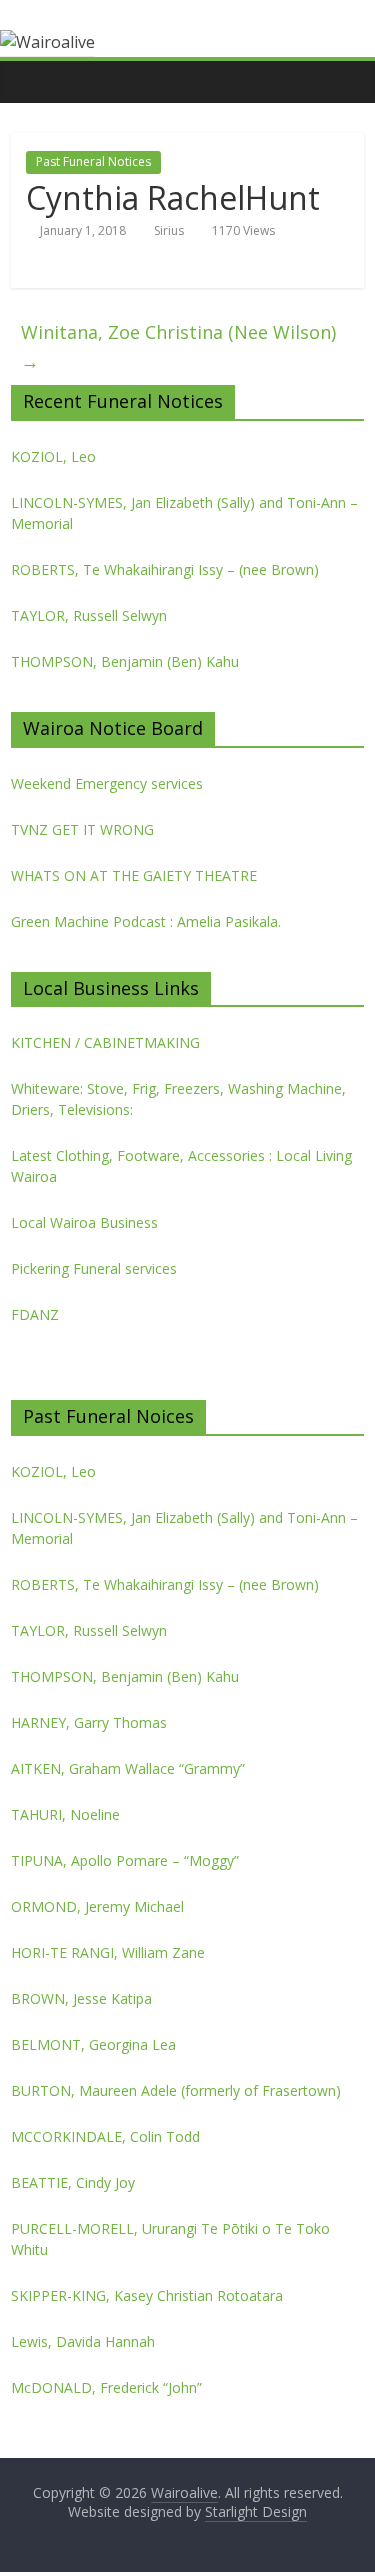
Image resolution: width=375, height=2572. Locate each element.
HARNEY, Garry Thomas (89, 1722)
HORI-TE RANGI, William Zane (108, 1952)
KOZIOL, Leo (53, 456)
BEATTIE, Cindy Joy (73, 2182)
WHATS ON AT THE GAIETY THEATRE (134, 875)
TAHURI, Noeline (65, 1814)
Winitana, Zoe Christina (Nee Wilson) (178, 346)
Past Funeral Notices (93, 161)
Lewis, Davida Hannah (83, 2341)
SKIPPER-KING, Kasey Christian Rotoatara (147, 2295)
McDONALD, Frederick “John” (106, 2387)
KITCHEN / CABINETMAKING (105, 1042)
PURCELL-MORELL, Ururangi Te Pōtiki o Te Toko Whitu (170, 2239)
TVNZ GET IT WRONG (82, 829)
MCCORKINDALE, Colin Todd (105, 2136)
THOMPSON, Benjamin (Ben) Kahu (125, 661)
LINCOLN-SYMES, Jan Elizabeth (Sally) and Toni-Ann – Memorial (184, 513)
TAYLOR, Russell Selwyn (89, 615)
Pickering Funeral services (94, 1268)
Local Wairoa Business (84, 1222)
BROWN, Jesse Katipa (81, 1998)
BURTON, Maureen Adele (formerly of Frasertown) (176, 2090)
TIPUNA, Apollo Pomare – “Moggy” (125, 1860)
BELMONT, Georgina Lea (93, 2044)
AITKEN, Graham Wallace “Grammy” (128, 1768)
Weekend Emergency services (107, 783)
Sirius (169, 230)
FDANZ (35, 1314)
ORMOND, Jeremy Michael (97, 1906)
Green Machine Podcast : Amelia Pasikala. (146, 921)
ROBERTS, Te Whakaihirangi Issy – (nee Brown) (165, 569)
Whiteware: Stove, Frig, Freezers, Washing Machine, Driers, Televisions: (178, 1099)
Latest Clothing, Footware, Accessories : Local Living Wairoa (181, 1166)
